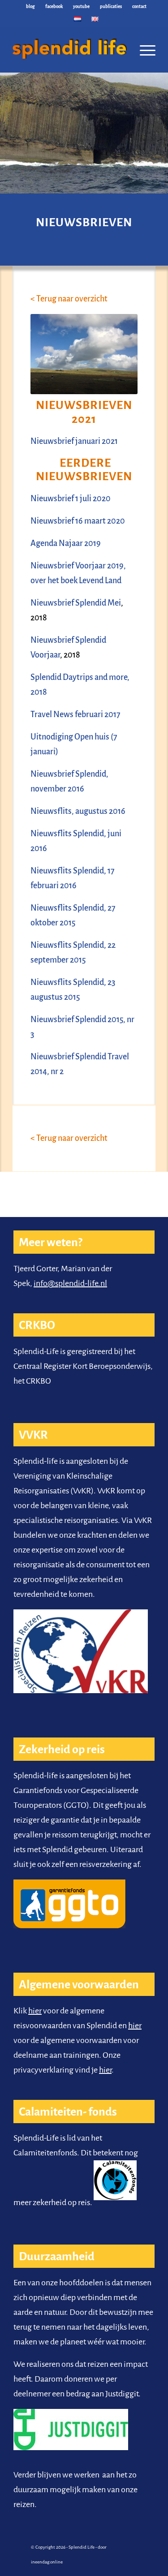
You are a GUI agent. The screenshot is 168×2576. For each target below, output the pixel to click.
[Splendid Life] (70, 45)
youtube (81, 6)
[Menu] (143, 50)
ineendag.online (47, 2562)
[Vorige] (8, 126)
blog (30, 6)
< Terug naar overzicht (69, 299)
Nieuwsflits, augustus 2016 (78, 811)
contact (139, 6)
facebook (54, 6)
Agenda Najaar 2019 (66, 543)
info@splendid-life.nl (70, 1283)
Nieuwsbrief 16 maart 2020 (78, 521)
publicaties (111, 6)
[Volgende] (160, 126)
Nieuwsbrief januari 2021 (74, 441)
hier (35, 2011)
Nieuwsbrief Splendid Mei (76, 603)
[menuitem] (31, 7)
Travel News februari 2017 (75, 714)
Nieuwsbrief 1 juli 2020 (71, 499)
